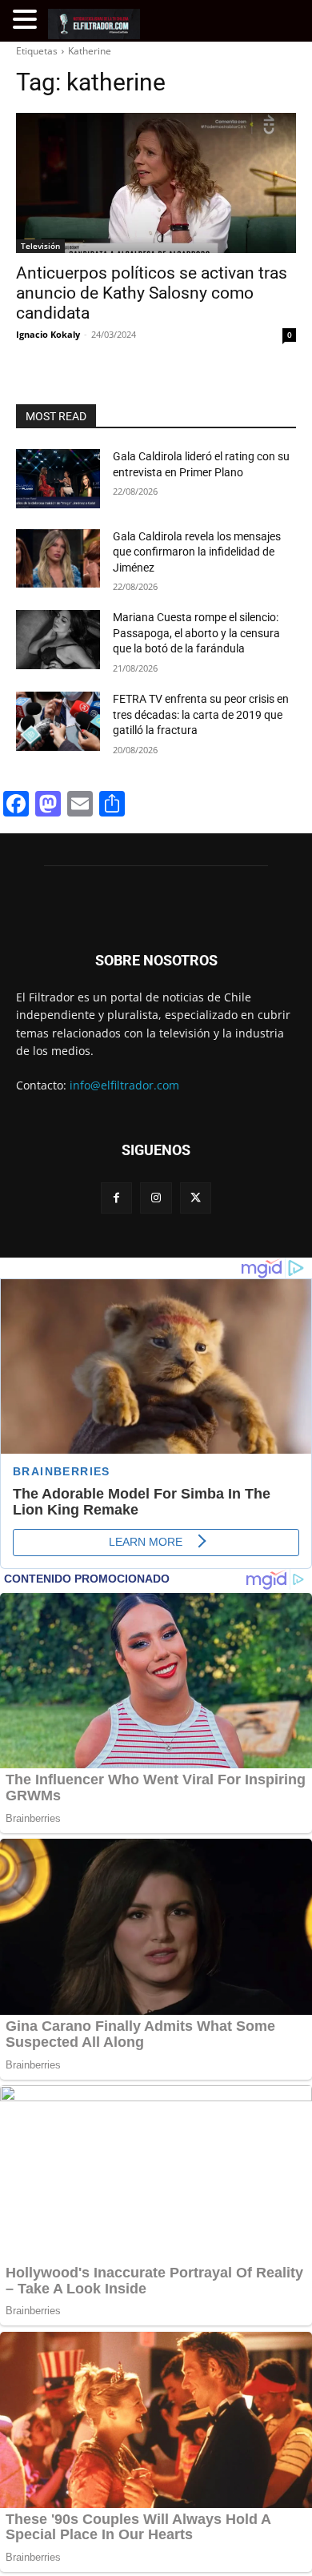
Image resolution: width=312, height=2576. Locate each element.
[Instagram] (156, 1198)
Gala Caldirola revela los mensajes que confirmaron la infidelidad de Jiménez (197, 552)
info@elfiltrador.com (124, 1085)
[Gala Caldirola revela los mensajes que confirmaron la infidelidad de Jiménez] (58, 559)
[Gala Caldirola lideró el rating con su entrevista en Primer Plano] (58, 479)
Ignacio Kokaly (48, 334)
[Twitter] (196, 1198)
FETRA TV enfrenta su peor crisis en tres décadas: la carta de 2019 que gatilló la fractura (201, 714)
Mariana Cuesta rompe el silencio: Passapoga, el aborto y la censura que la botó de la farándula (196, 633)
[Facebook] (116, 1198)
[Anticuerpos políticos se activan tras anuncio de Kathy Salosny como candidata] (156, 183)
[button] (27, 20)
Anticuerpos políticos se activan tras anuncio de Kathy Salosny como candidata (152, 293)
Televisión (40, 246)
